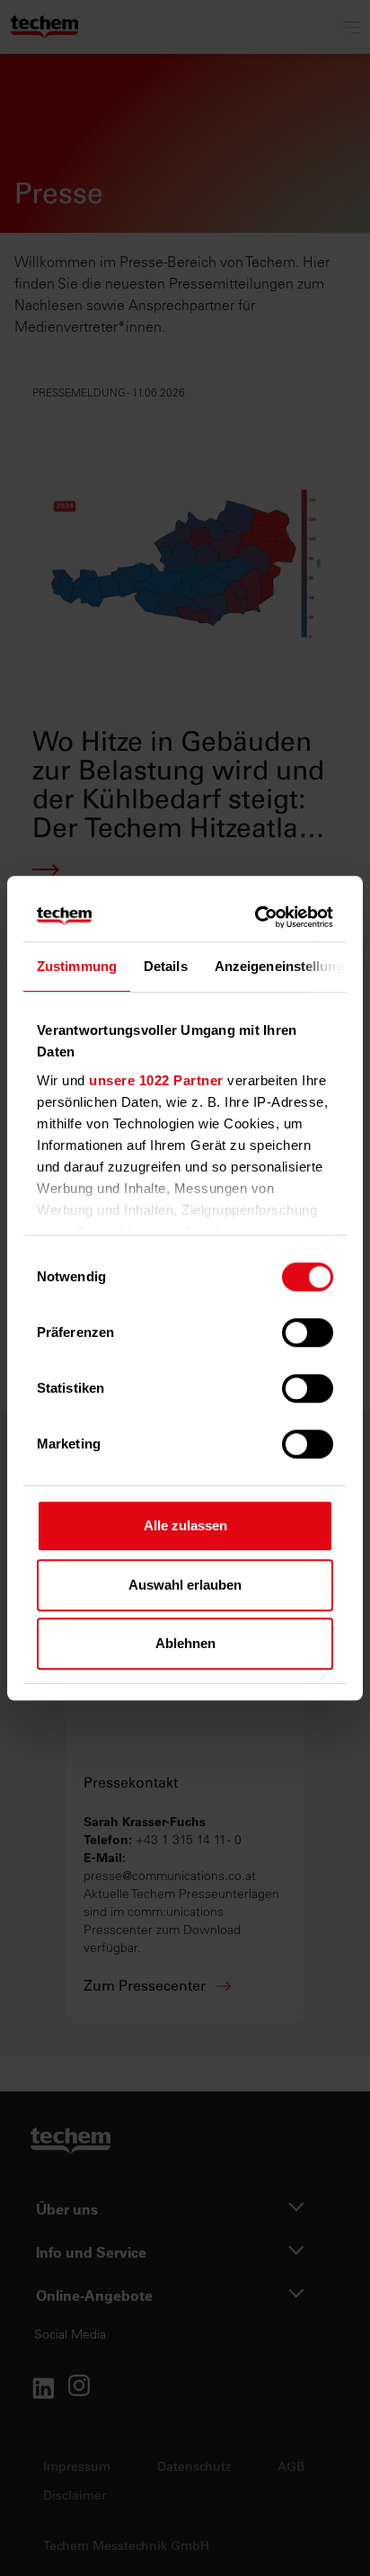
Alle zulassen (185, 1525)
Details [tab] (166, 966)
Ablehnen (185, 1643)
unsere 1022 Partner (156, 1080)
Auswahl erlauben (185, 1585)
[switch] (308, 1333)
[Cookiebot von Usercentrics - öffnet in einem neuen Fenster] (257, 917)
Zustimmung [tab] (77, 966)
